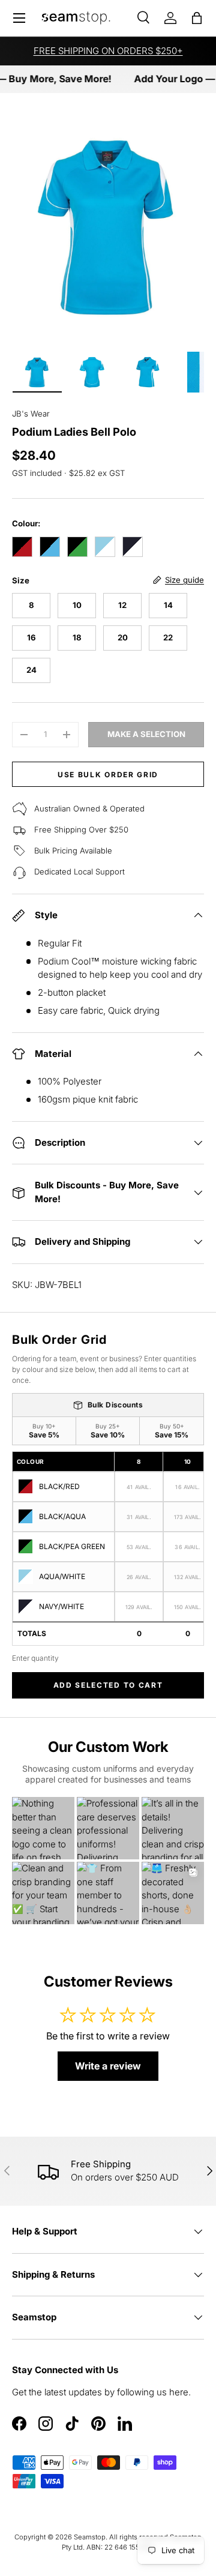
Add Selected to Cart (108, 1685)
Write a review (108, 2066)
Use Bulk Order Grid (108, 775)
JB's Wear (31, 414)
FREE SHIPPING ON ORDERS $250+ (108, 51)
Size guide (184, 580)
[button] (197, 18)
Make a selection (146, 734)
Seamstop (90, 2537)
